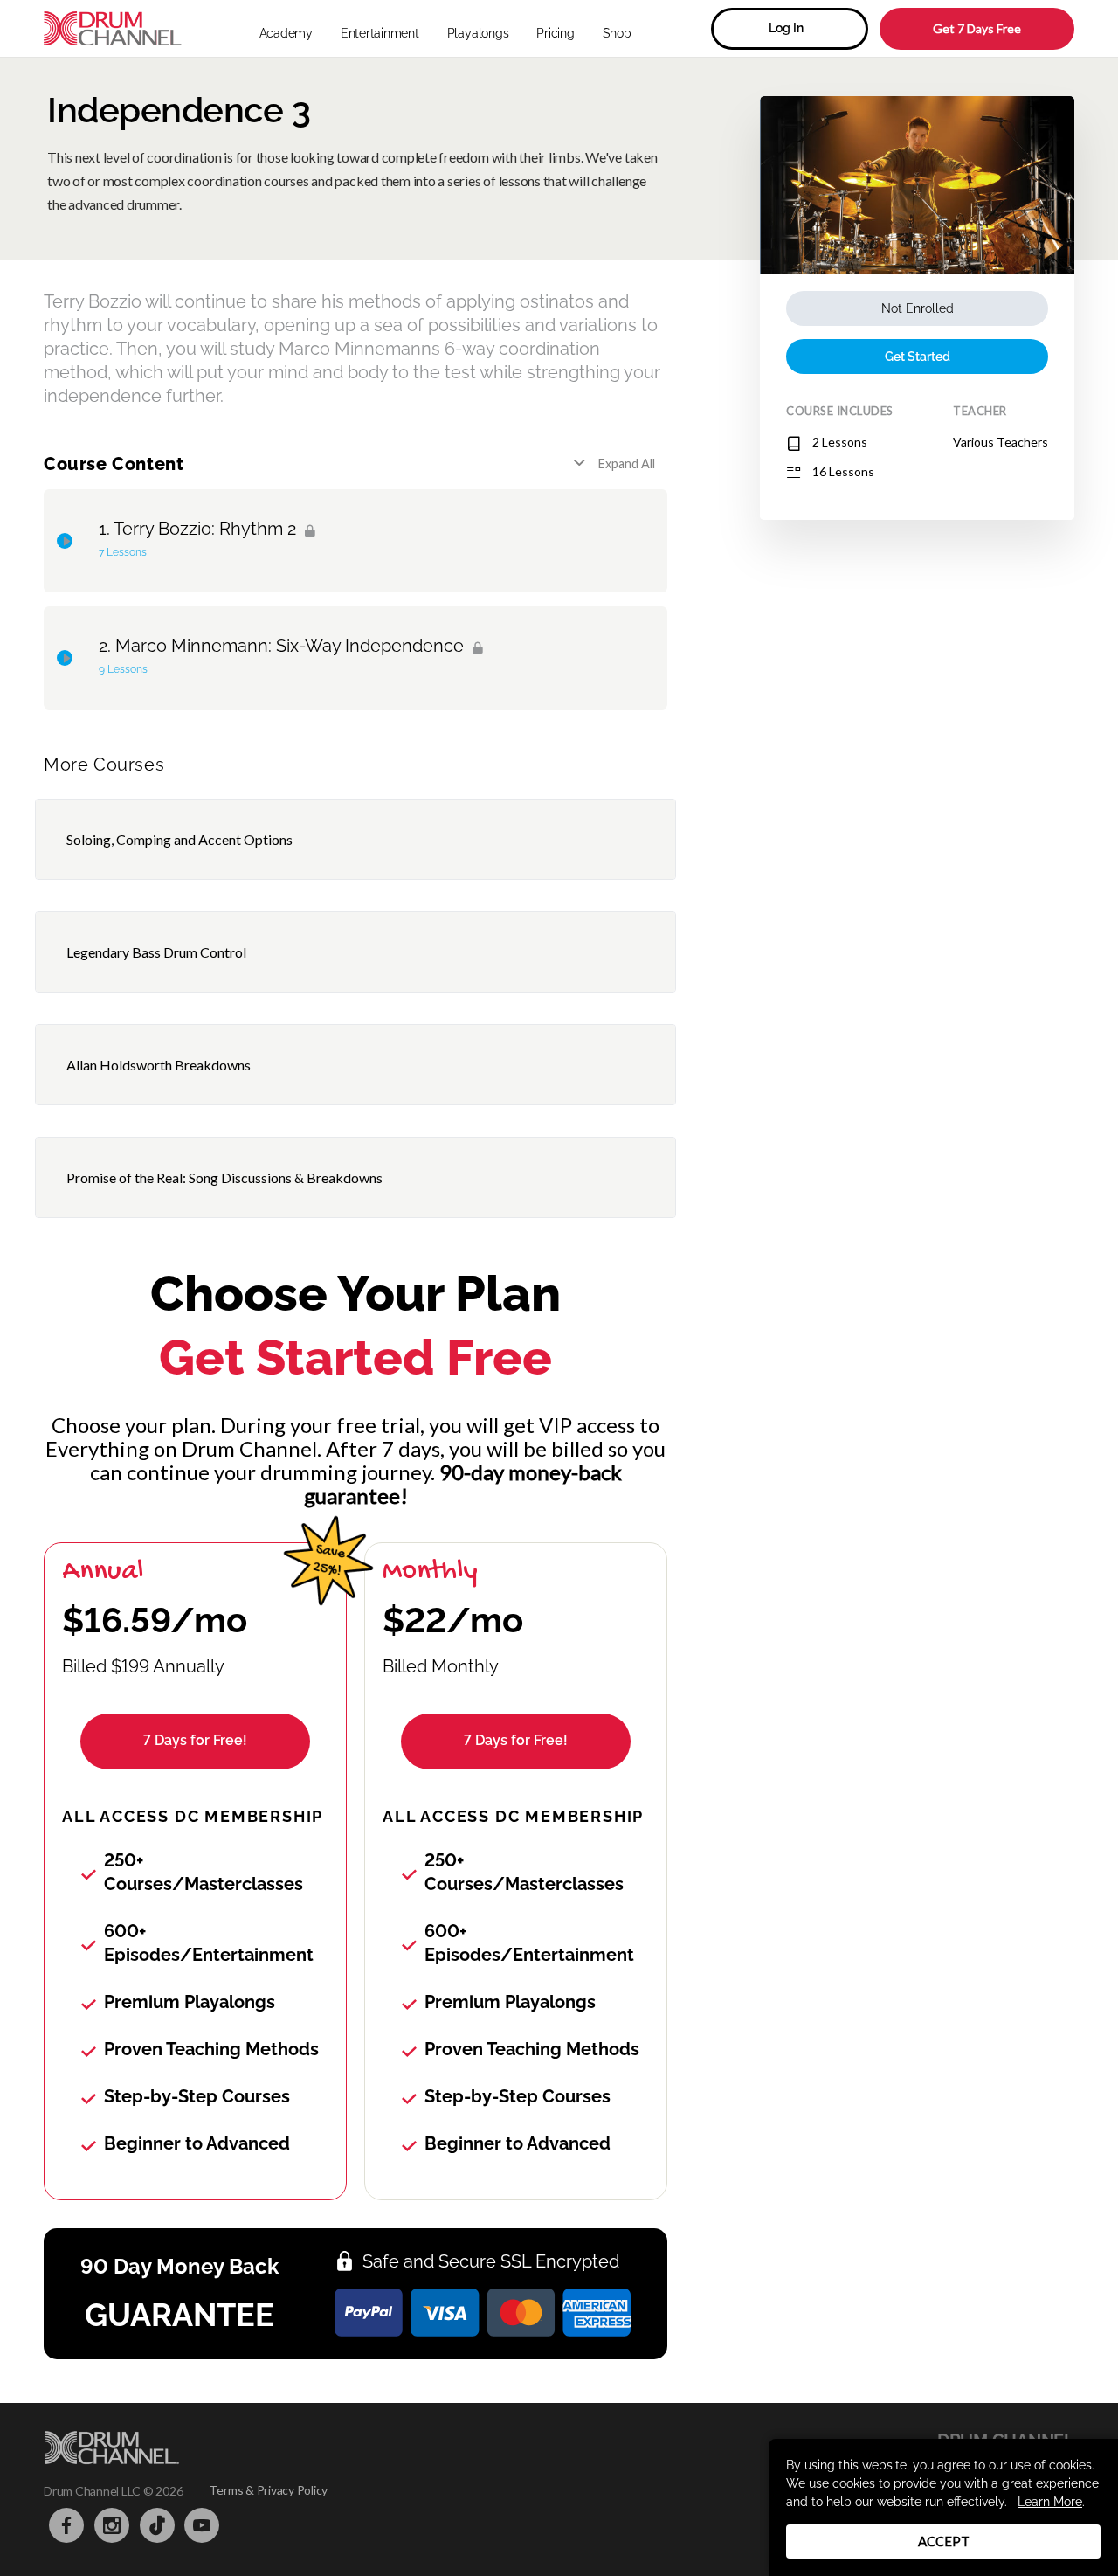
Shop (617, 33)
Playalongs (478, 33)
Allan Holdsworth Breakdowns (159, 1065)
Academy (286, 33)
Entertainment (380, 33)
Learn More (1050, 2502)
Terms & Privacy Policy (268, 2490)
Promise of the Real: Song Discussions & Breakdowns (224, 1177)
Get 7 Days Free (977, 28)
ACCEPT (944, 2541)
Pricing (555, 33)
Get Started (918, 357)
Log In (786, 28)
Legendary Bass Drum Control (156, 952)
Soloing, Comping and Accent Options (179, 839)
